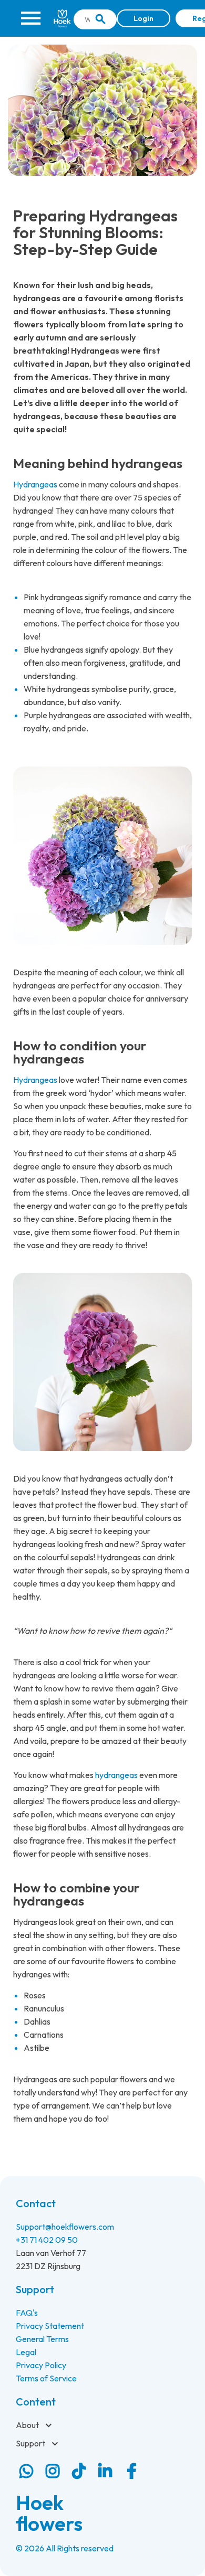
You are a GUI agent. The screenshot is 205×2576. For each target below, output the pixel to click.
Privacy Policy (41, 2365)
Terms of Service (46, 2378)
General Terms (42, 2339)
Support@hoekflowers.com (65, 2227)
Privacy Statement (50, 2326)
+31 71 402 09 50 (47, 2240)
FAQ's (27, 2313)
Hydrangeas (35, 484)
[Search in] (100, 19)
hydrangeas (116, 1775)
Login (143, 18)
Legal (26, 2352)
